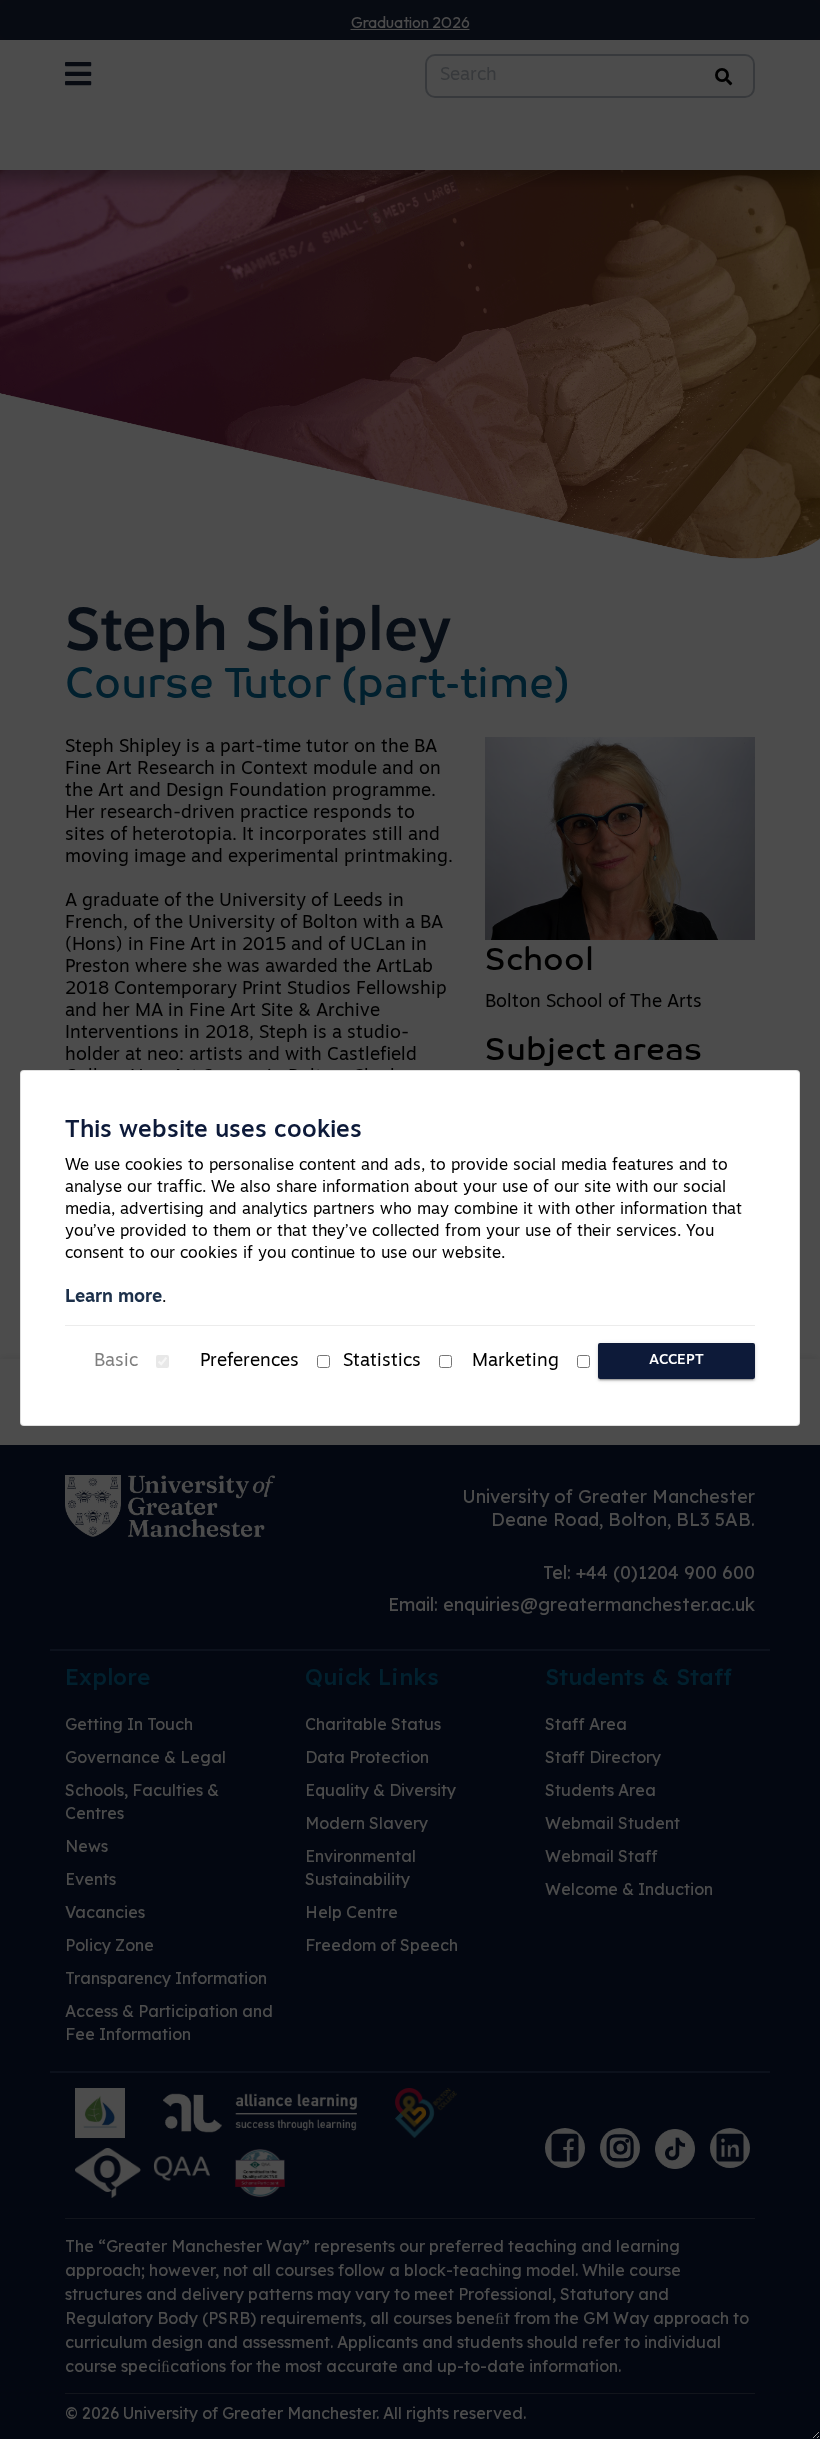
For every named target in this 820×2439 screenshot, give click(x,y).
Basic (116, 1362)
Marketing (515, 1362)
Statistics (382, 1362)
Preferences (249, 1362)
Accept (676, 1360)
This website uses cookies (213, 1131)
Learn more (113, 1298)
